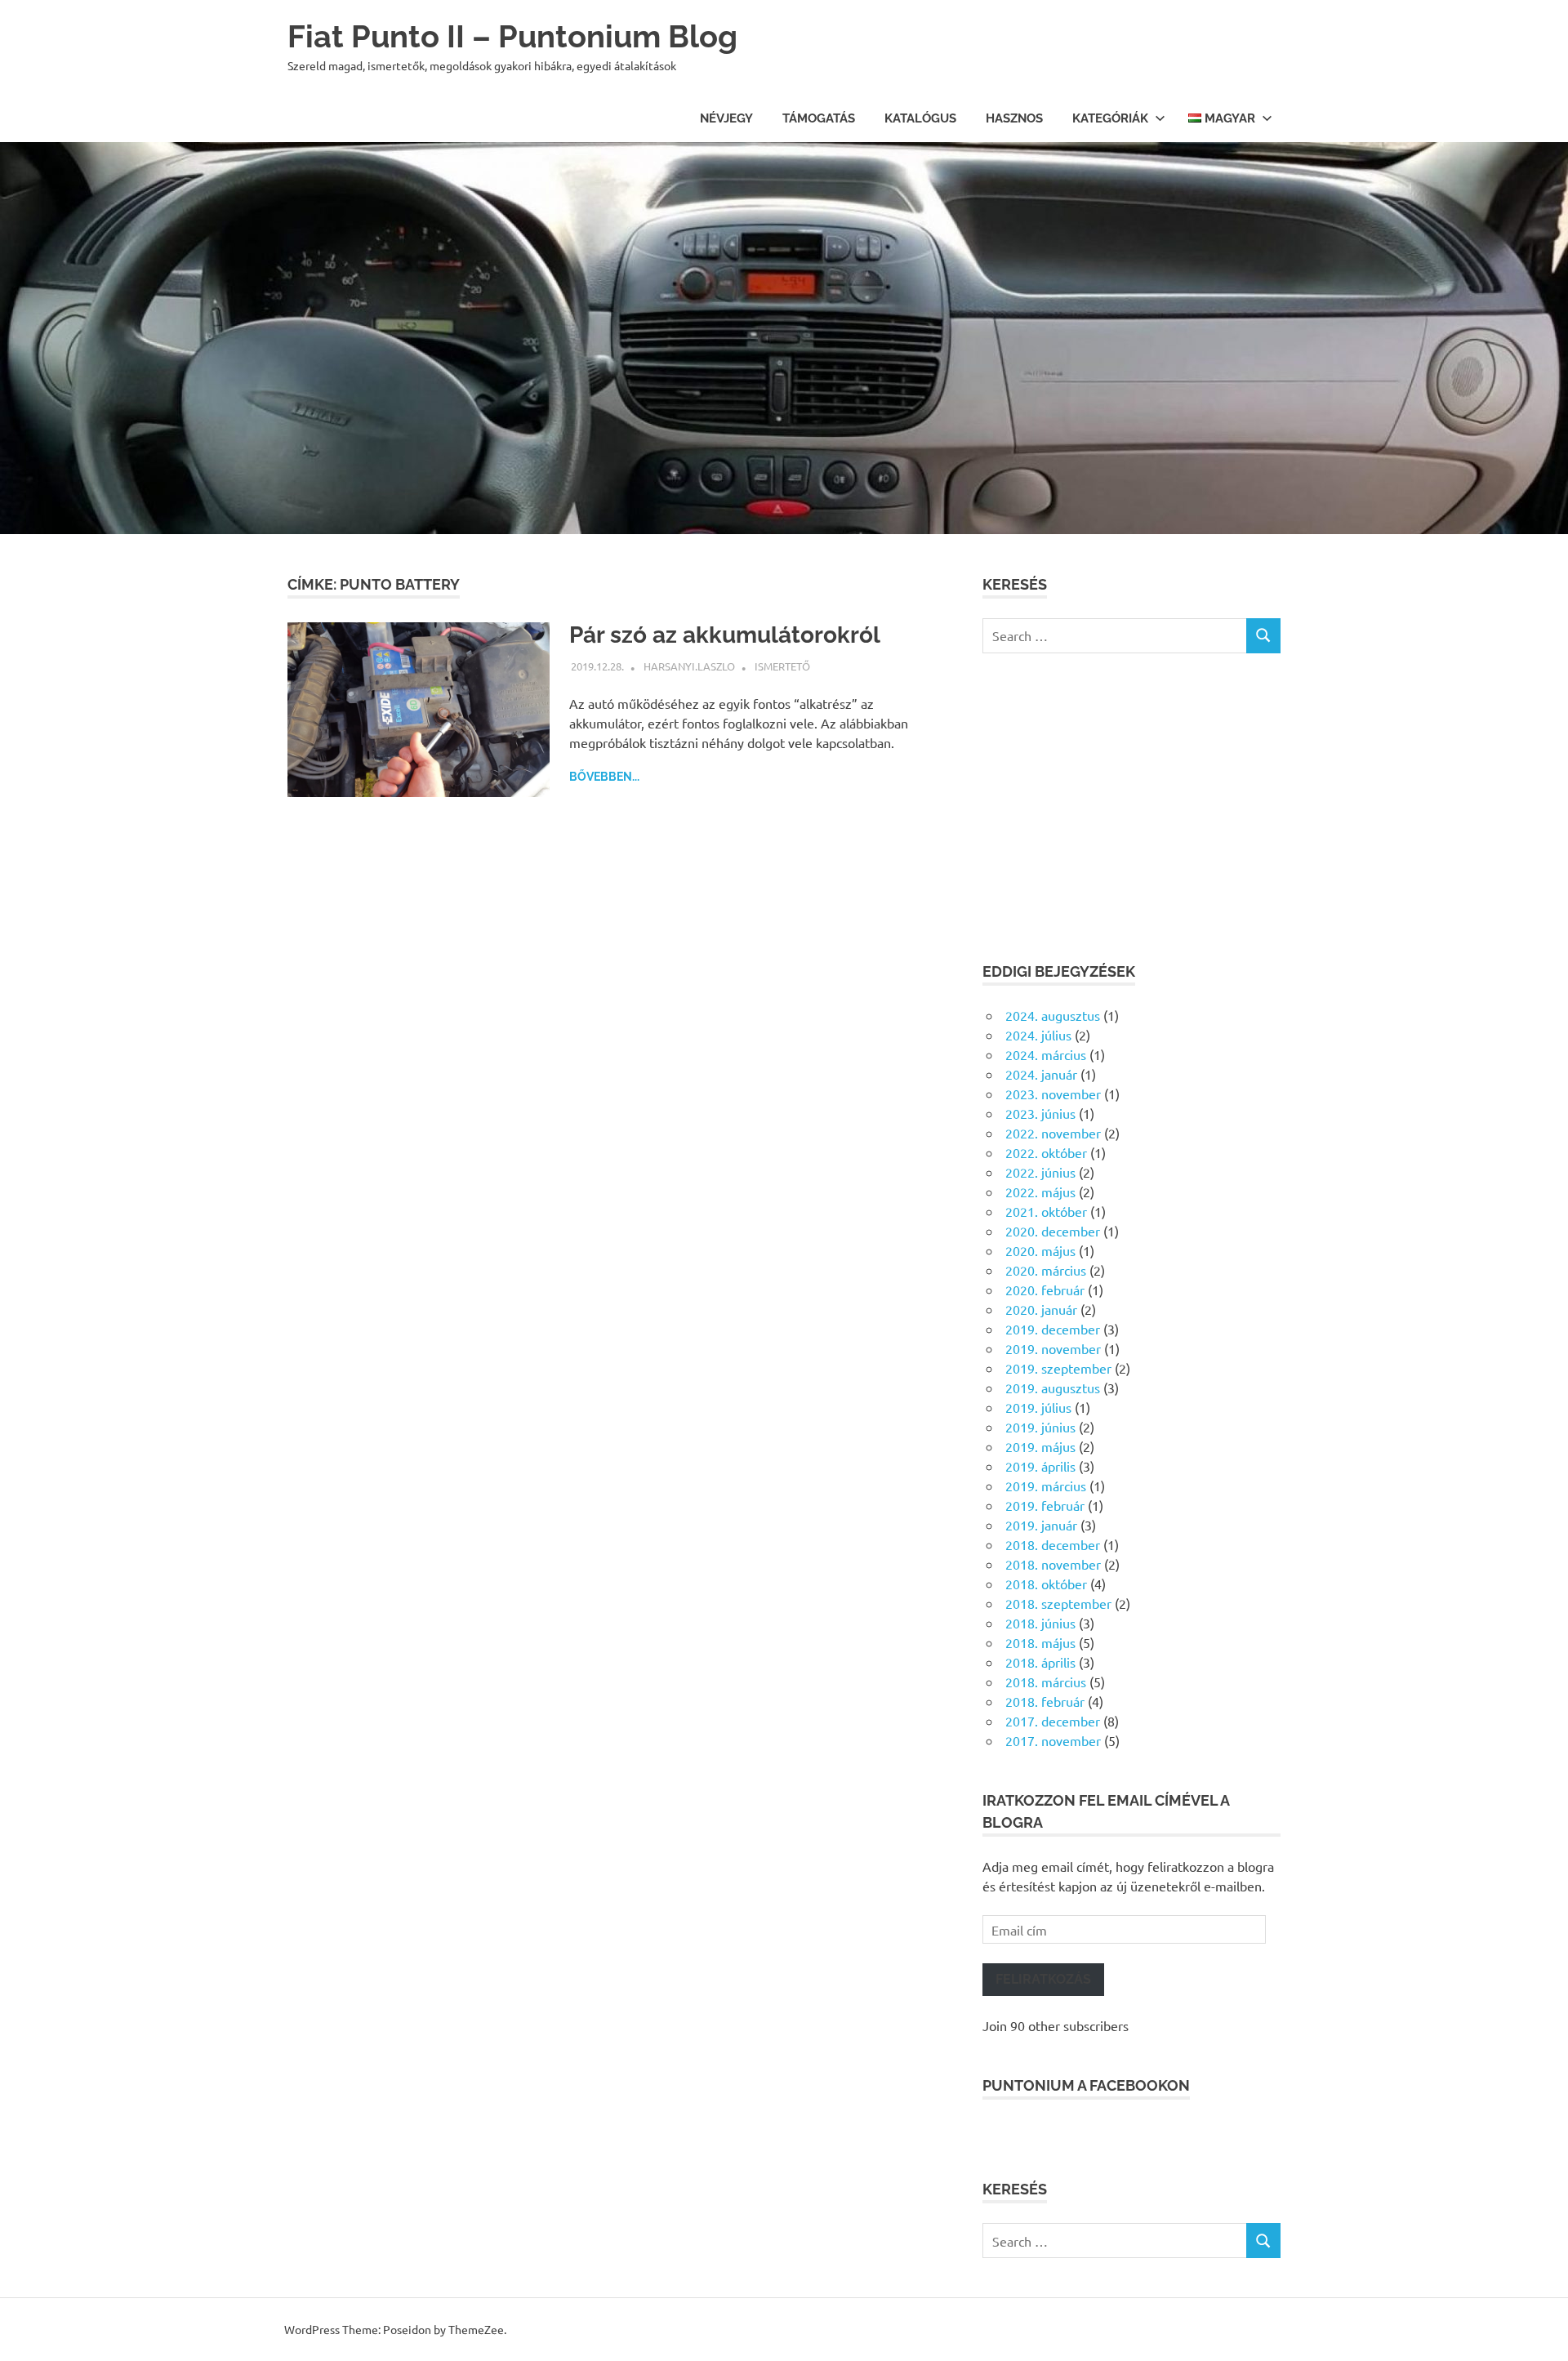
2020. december (1053, 1231)
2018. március (1046, 1682)
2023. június (1040, 1113)
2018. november (1053, 1564)
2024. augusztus (1053, 1015)
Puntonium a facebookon (1086, 2085)
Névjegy (726, 118)
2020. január (1041, 1309)
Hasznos (1014, 118)
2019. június (1040, 1427)
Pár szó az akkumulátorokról (725, 635)
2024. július (1038, 1035)
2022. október (1046, 1152)
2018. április (1040, 1662)
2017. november (1053, 1740)
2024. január (1041, 1074)
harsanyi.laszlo (689, 666)
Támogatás (819, 118)
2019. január (1041, 1525)
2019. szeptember (1058, 1368)
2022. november (1053, 1133)
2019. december (1053, 1329)
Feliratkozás (1043, 1979)
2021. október (1046, 1211)
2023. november (1053, 1094)
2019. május (1040, 1446)
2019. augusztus (1053, 1388)
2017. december (1053, 1721)
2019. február (1045, 1505)
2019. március (1046, 1486)
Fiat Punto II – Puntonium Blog (512, 36)
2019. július (1038, 1407)
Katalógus (920, 118)
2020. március (1046, 1270)
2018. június (1040, 1623)
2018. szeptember (1058, 1603)
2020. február (1045, 1290)
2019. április (1040, 1466)
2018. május (1040, 1642)
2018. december (1053, 1544)
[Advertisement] (1131, 807)
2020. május (1040, 1250)
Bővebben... (604, 777)
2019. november (1053, 1348)
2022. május (1040, 1192)
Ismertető (782, 666)
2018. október (1046, 1584)
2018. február (1045, 1701)
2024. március (1046, 1054)
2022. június (1040, 1172)
